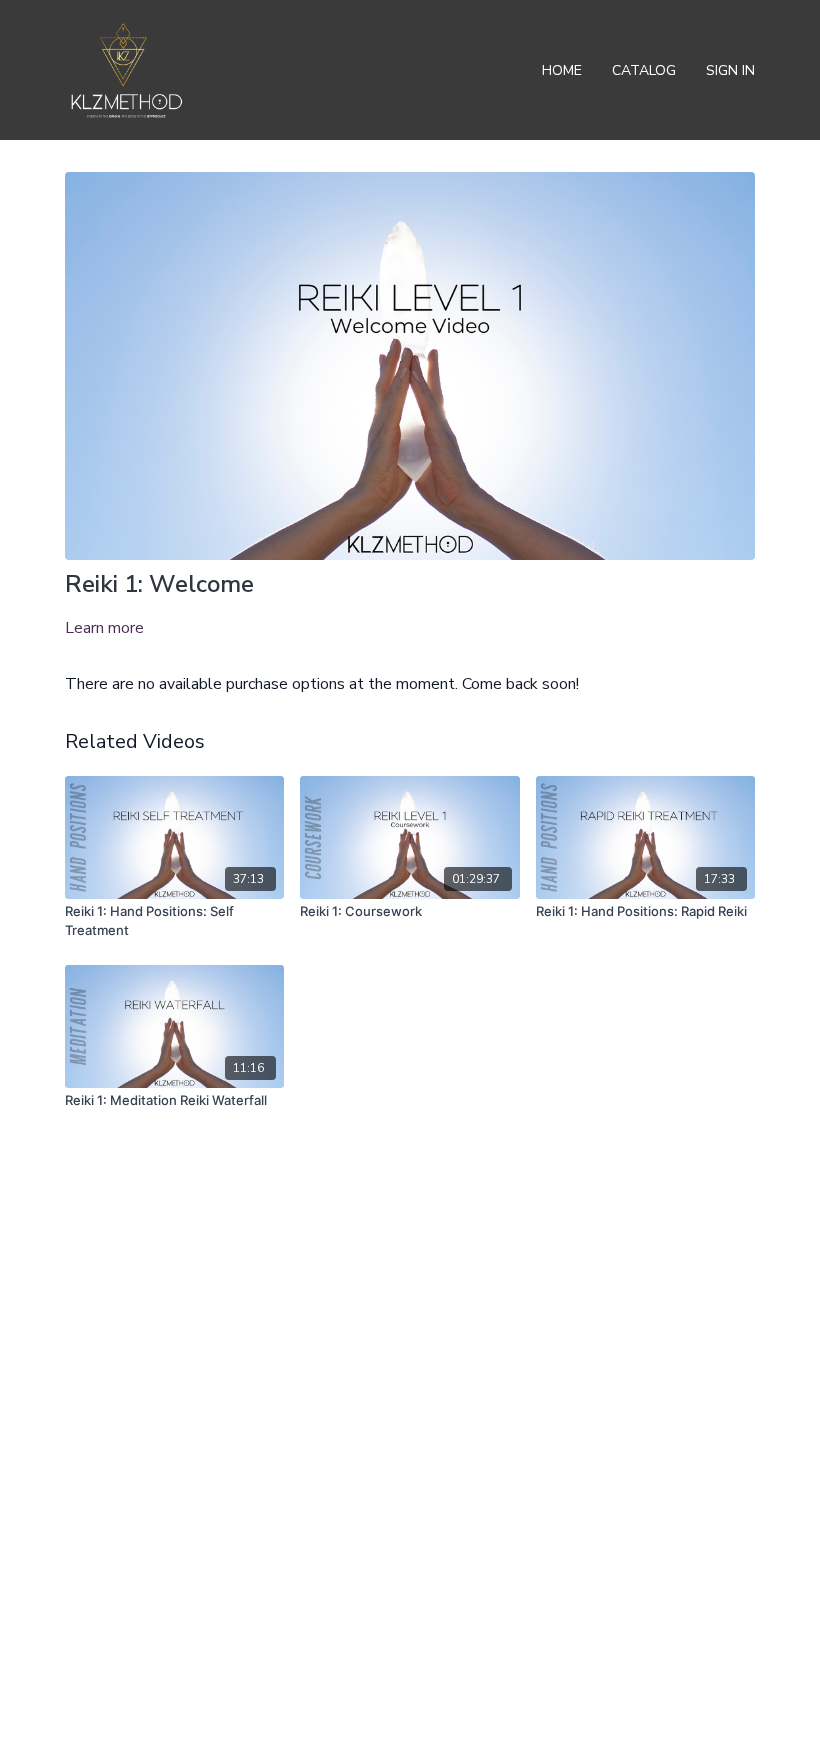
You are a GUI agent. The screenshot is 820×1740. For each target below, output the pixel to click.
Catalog (644, 70)
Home (562, 70)
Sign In (730, 70)
